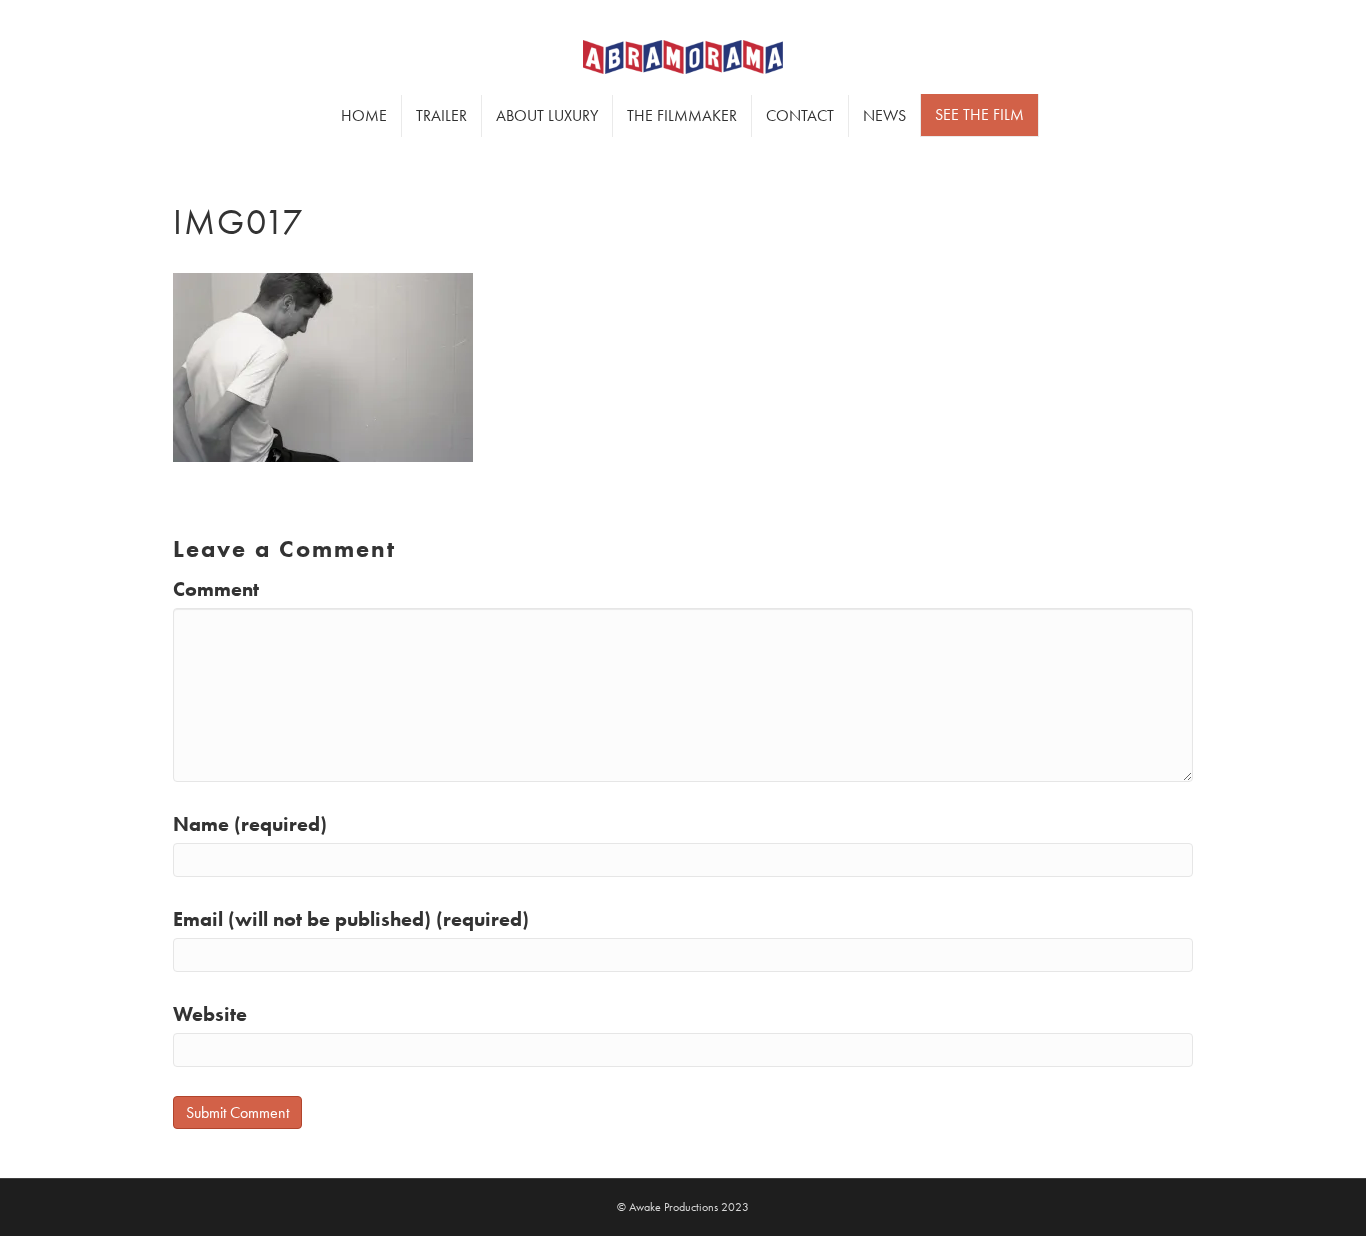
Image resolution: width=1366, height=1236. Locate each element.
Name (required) (250, 824)
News (884, 115)
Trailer (441, 115)
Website (210, 1014)
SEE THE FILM (979, 114)
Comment (216, 589)
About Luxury (547, 115)
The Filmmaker (682, 115)
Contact (800, 115)
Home (364, 115)
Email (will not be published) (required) (351, 919)
